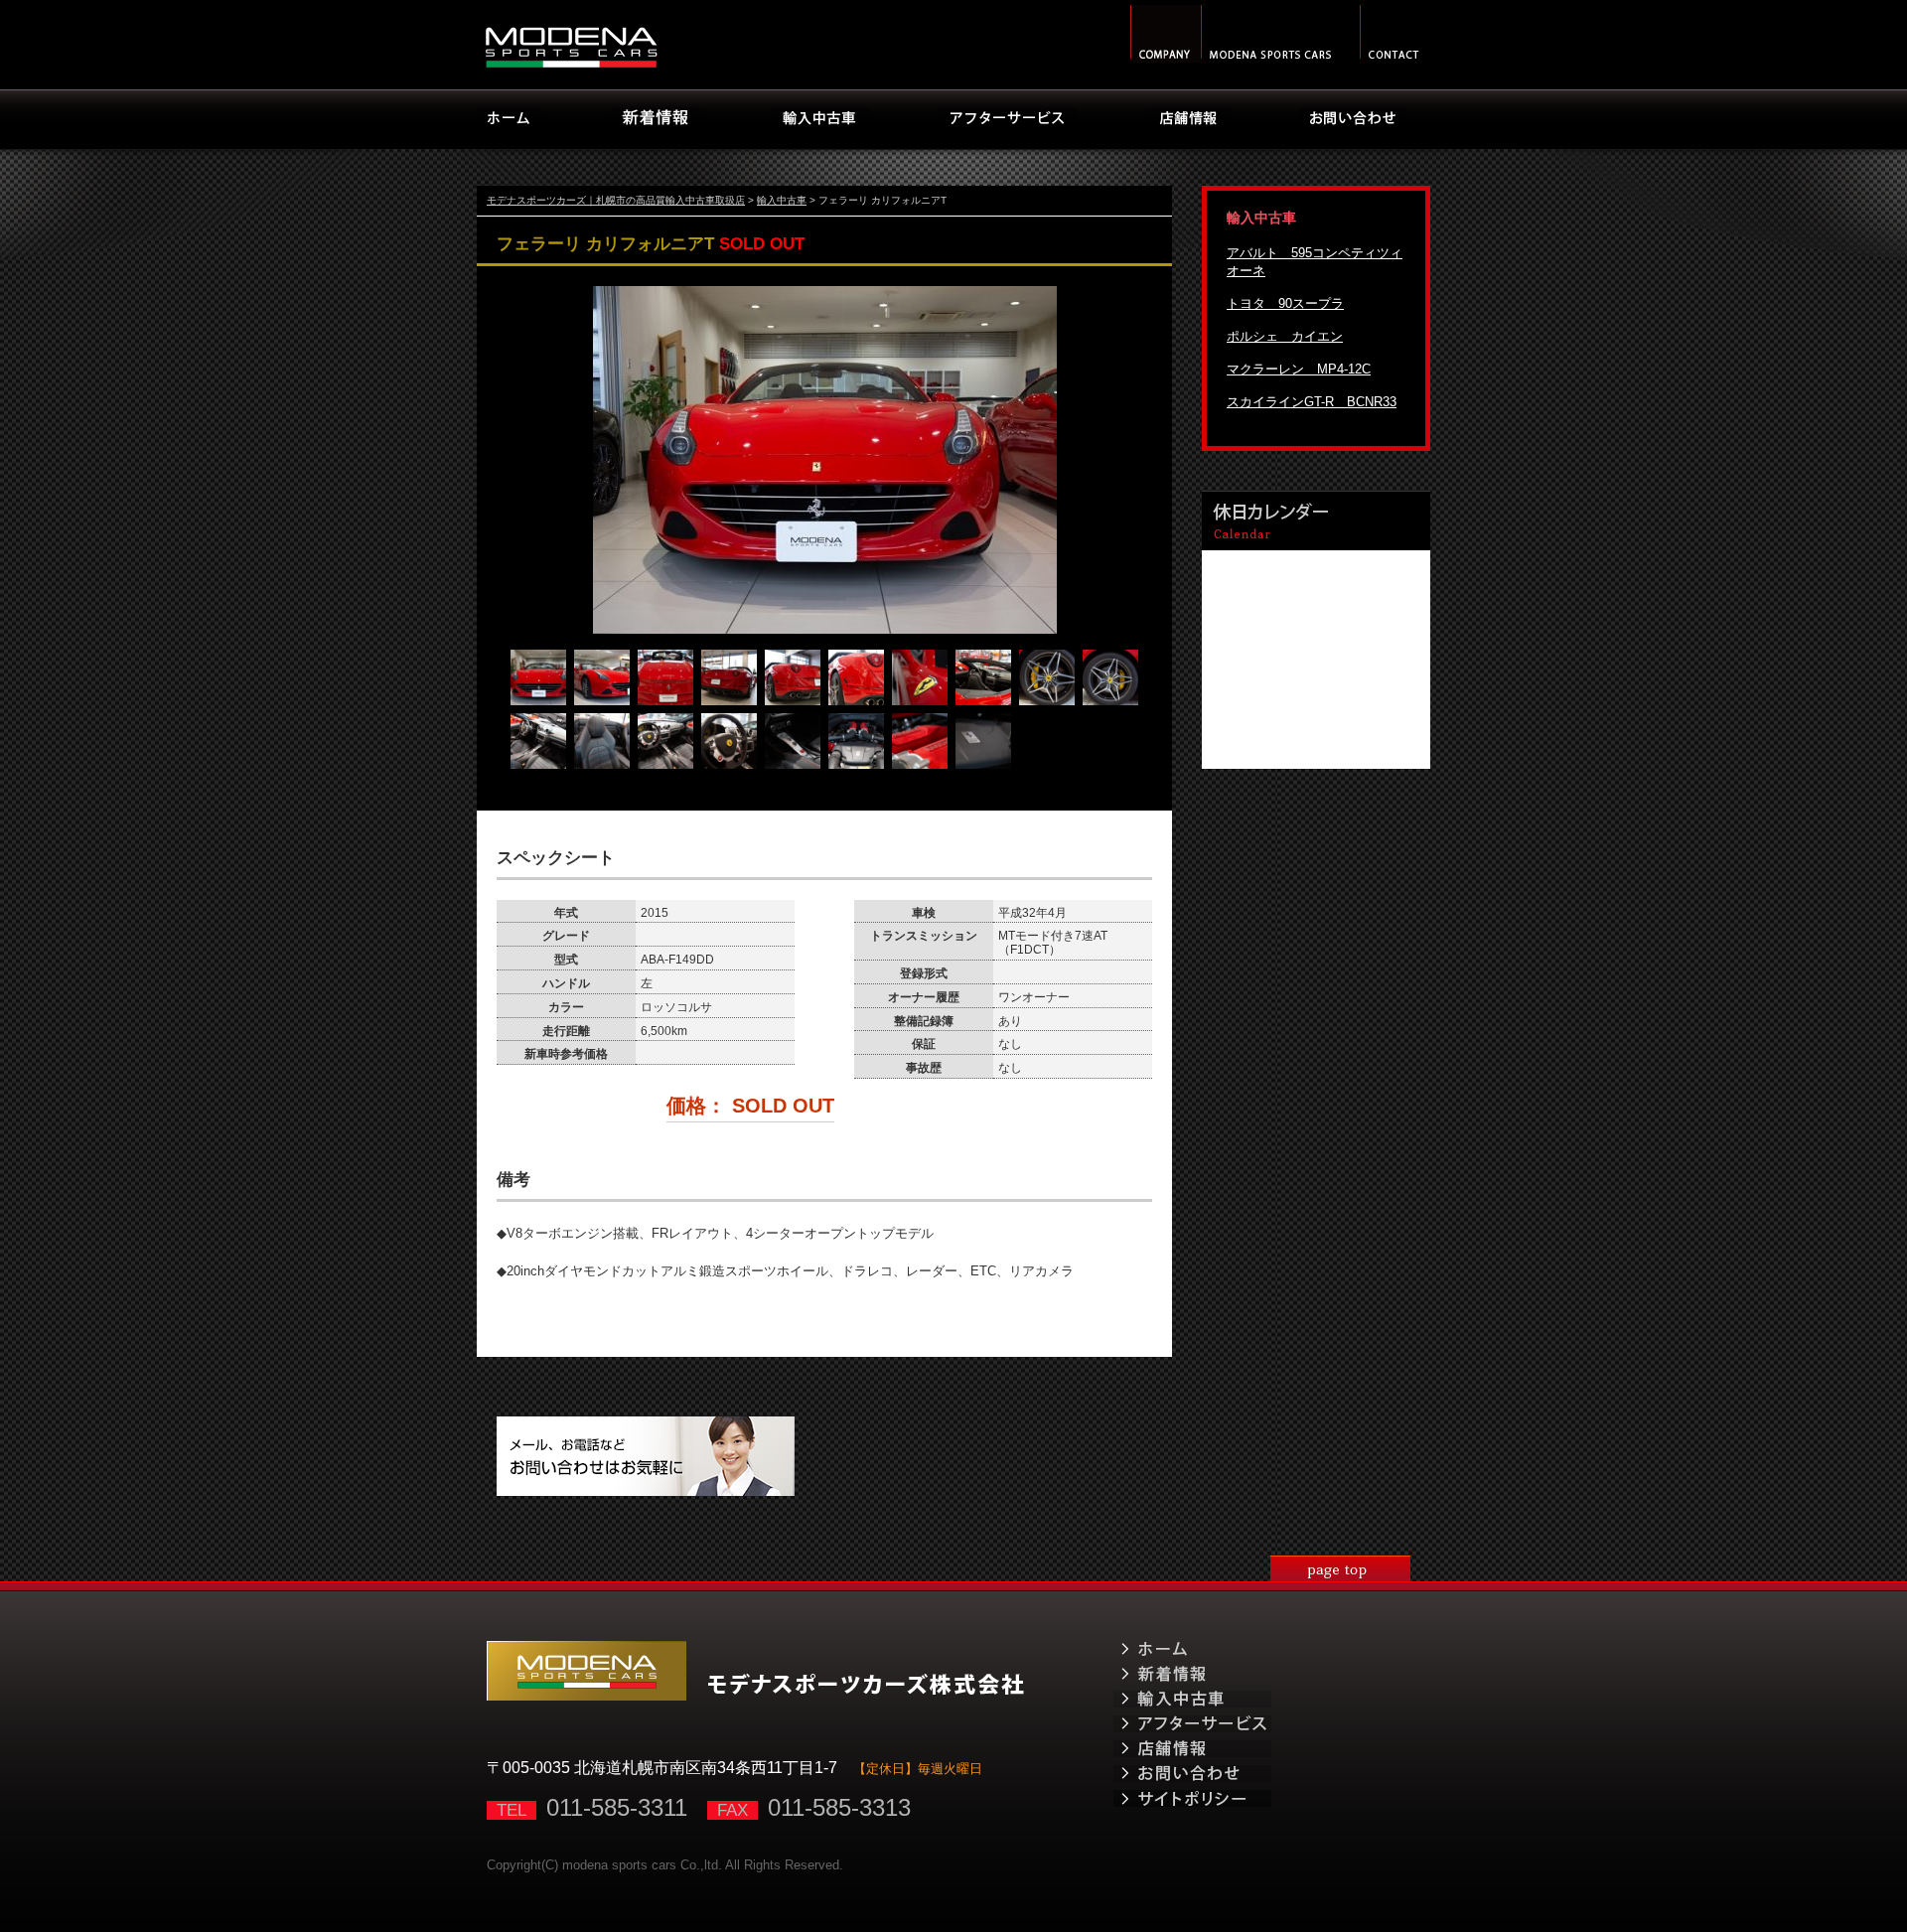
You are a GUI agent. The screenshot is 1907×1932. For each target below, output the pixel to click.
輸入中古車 (782, 200)
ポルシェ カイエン (1285, 336)
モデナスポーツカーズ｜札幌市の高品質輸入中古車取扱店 (616, 200)
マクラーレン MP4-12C (1299, 369)
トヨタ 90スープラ (1285, 303)
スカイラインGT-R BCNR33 (1312, 402)
